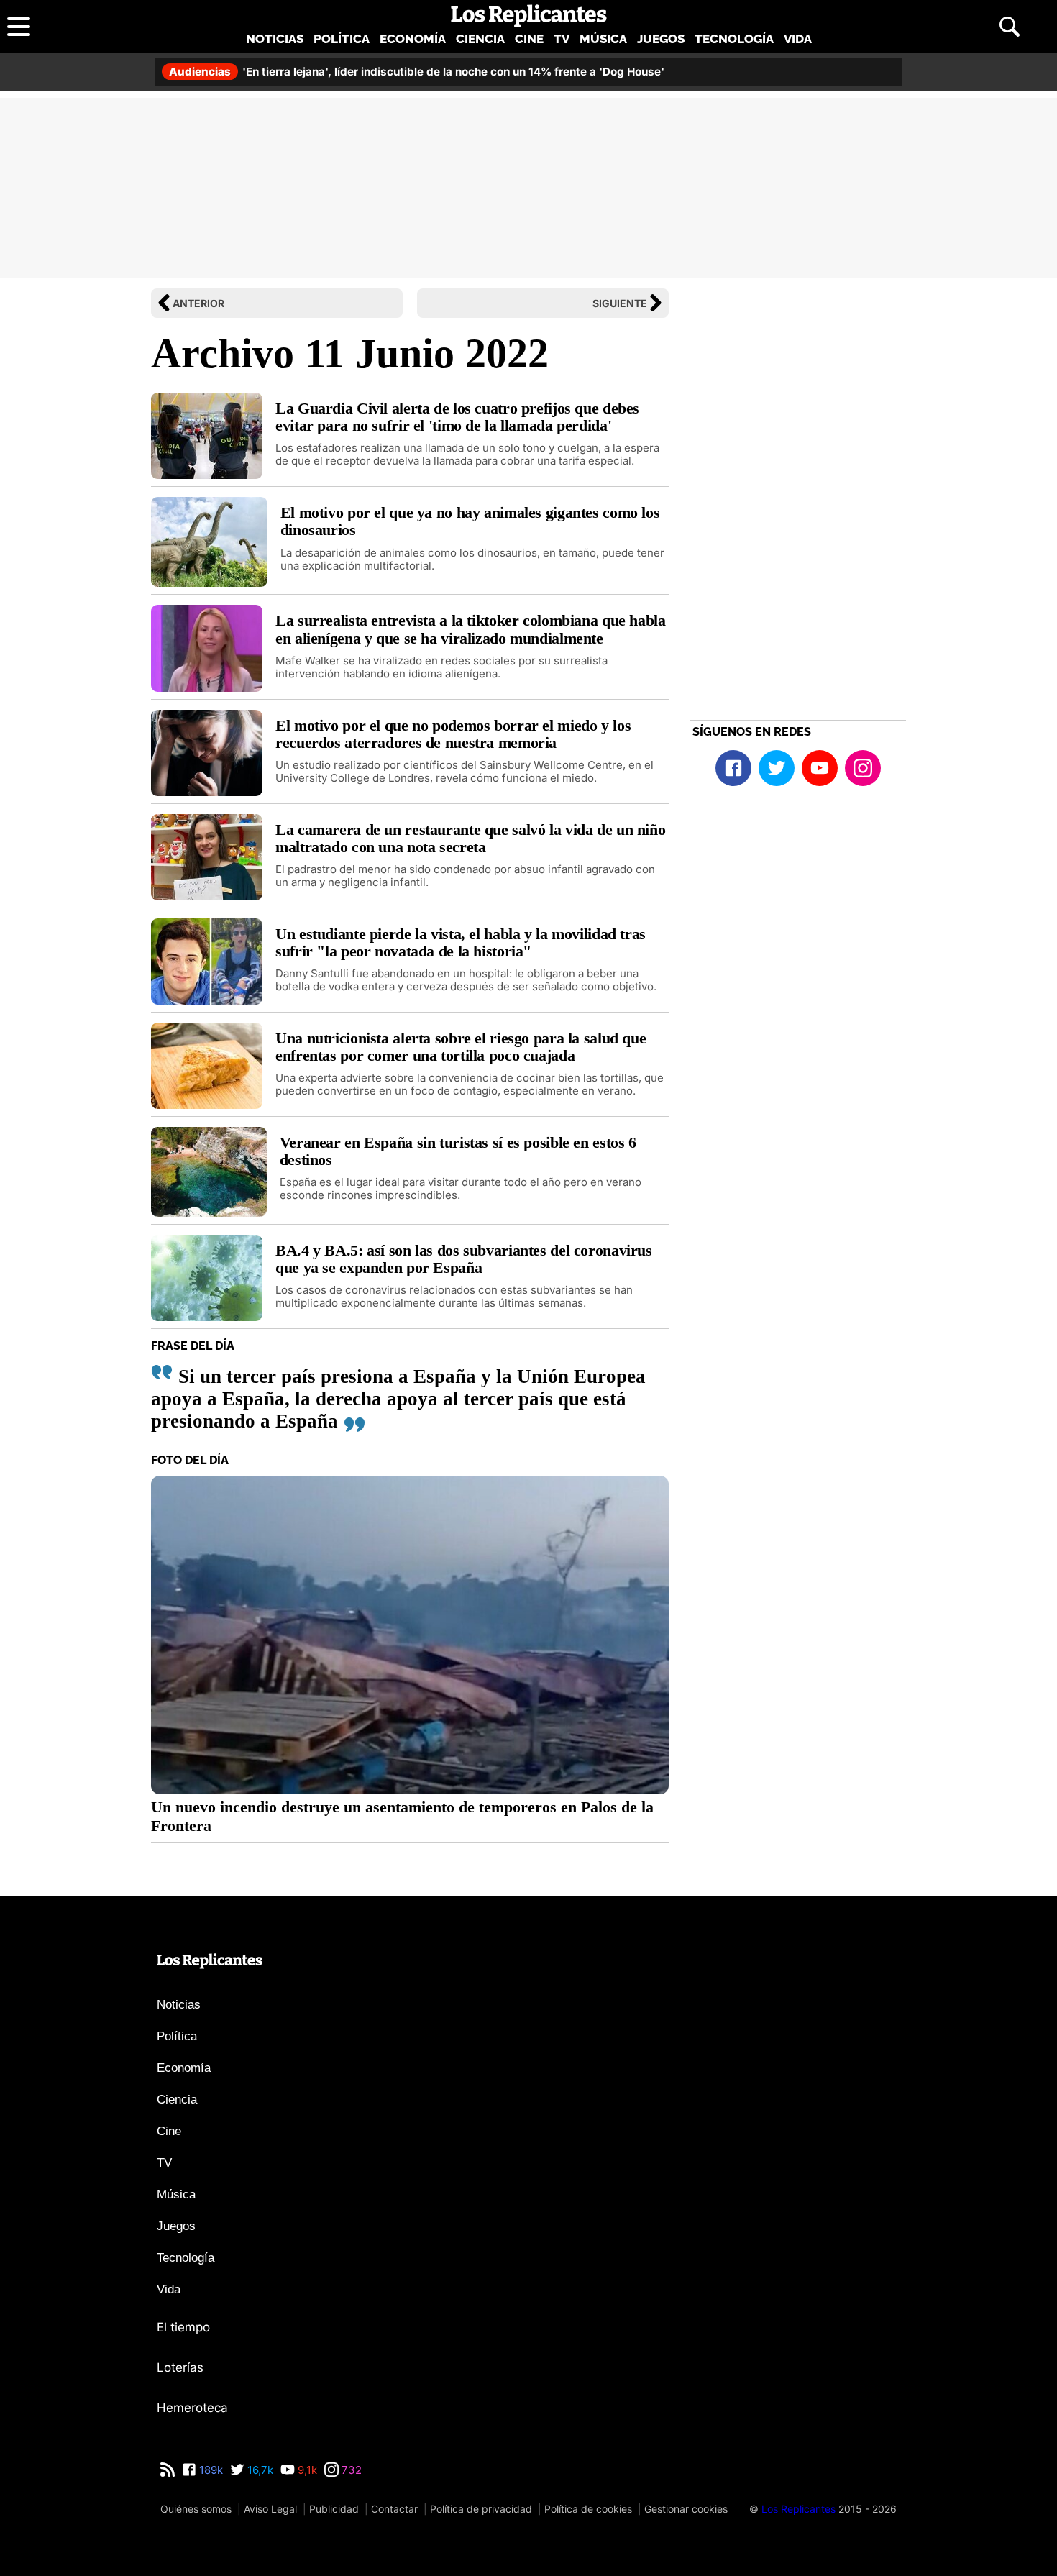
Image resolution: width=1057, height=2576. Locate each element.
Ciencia (480, 39)
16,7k (259, 2470)
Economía (413, 39)
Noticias (275, 39)
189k (210, 2470)
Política (342, 39)
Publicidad (334, 2509)
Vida (798, 39)
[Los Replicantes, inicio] (529, 16)
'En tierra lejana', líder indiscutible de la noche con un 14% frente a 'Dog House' (417, 72)
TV (562, 39)
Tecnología (734, 39)
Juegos (661, 39)
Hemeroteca (192, 2408)
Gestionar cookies (686, 2509)
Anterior (198, 303)
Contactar (394, 2509)
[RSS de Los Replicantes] (168, 2470)
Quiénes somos (196, 2509)
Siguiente (620, 303)
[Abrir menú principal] (19, 27)
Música (603, 39)
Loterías (180, 2367)
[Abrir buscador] (1010, 27)
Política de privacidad (481, 2509)
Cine (529, 39)
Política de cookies (588, 2509)
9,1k (306, 2470)
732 (350, 2470)
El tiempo (183, 2327)
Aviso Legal (270, 2509)
